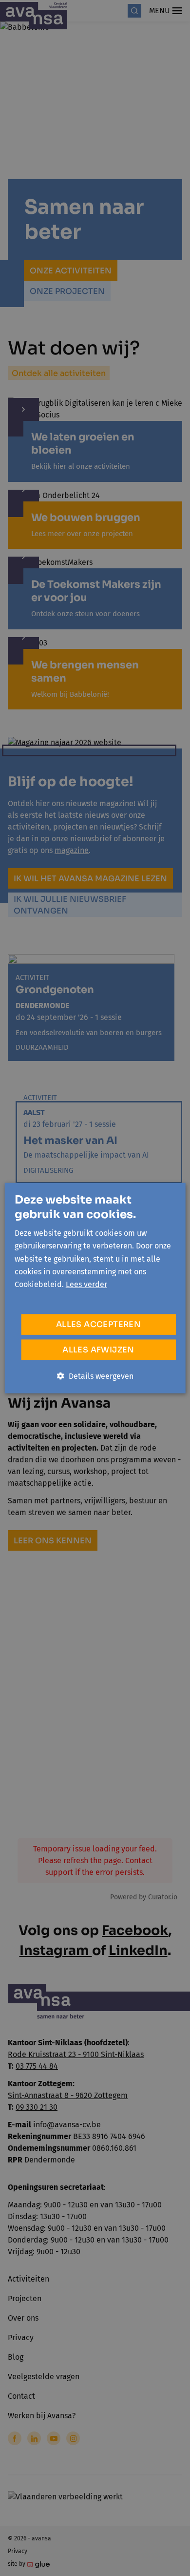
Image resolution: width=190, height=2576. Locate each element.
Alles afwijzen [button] (98, 1349)
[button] (95, 1376)
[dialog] (95, 1288)
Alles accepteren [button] (98, 1324)
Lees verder (86, 1284)
